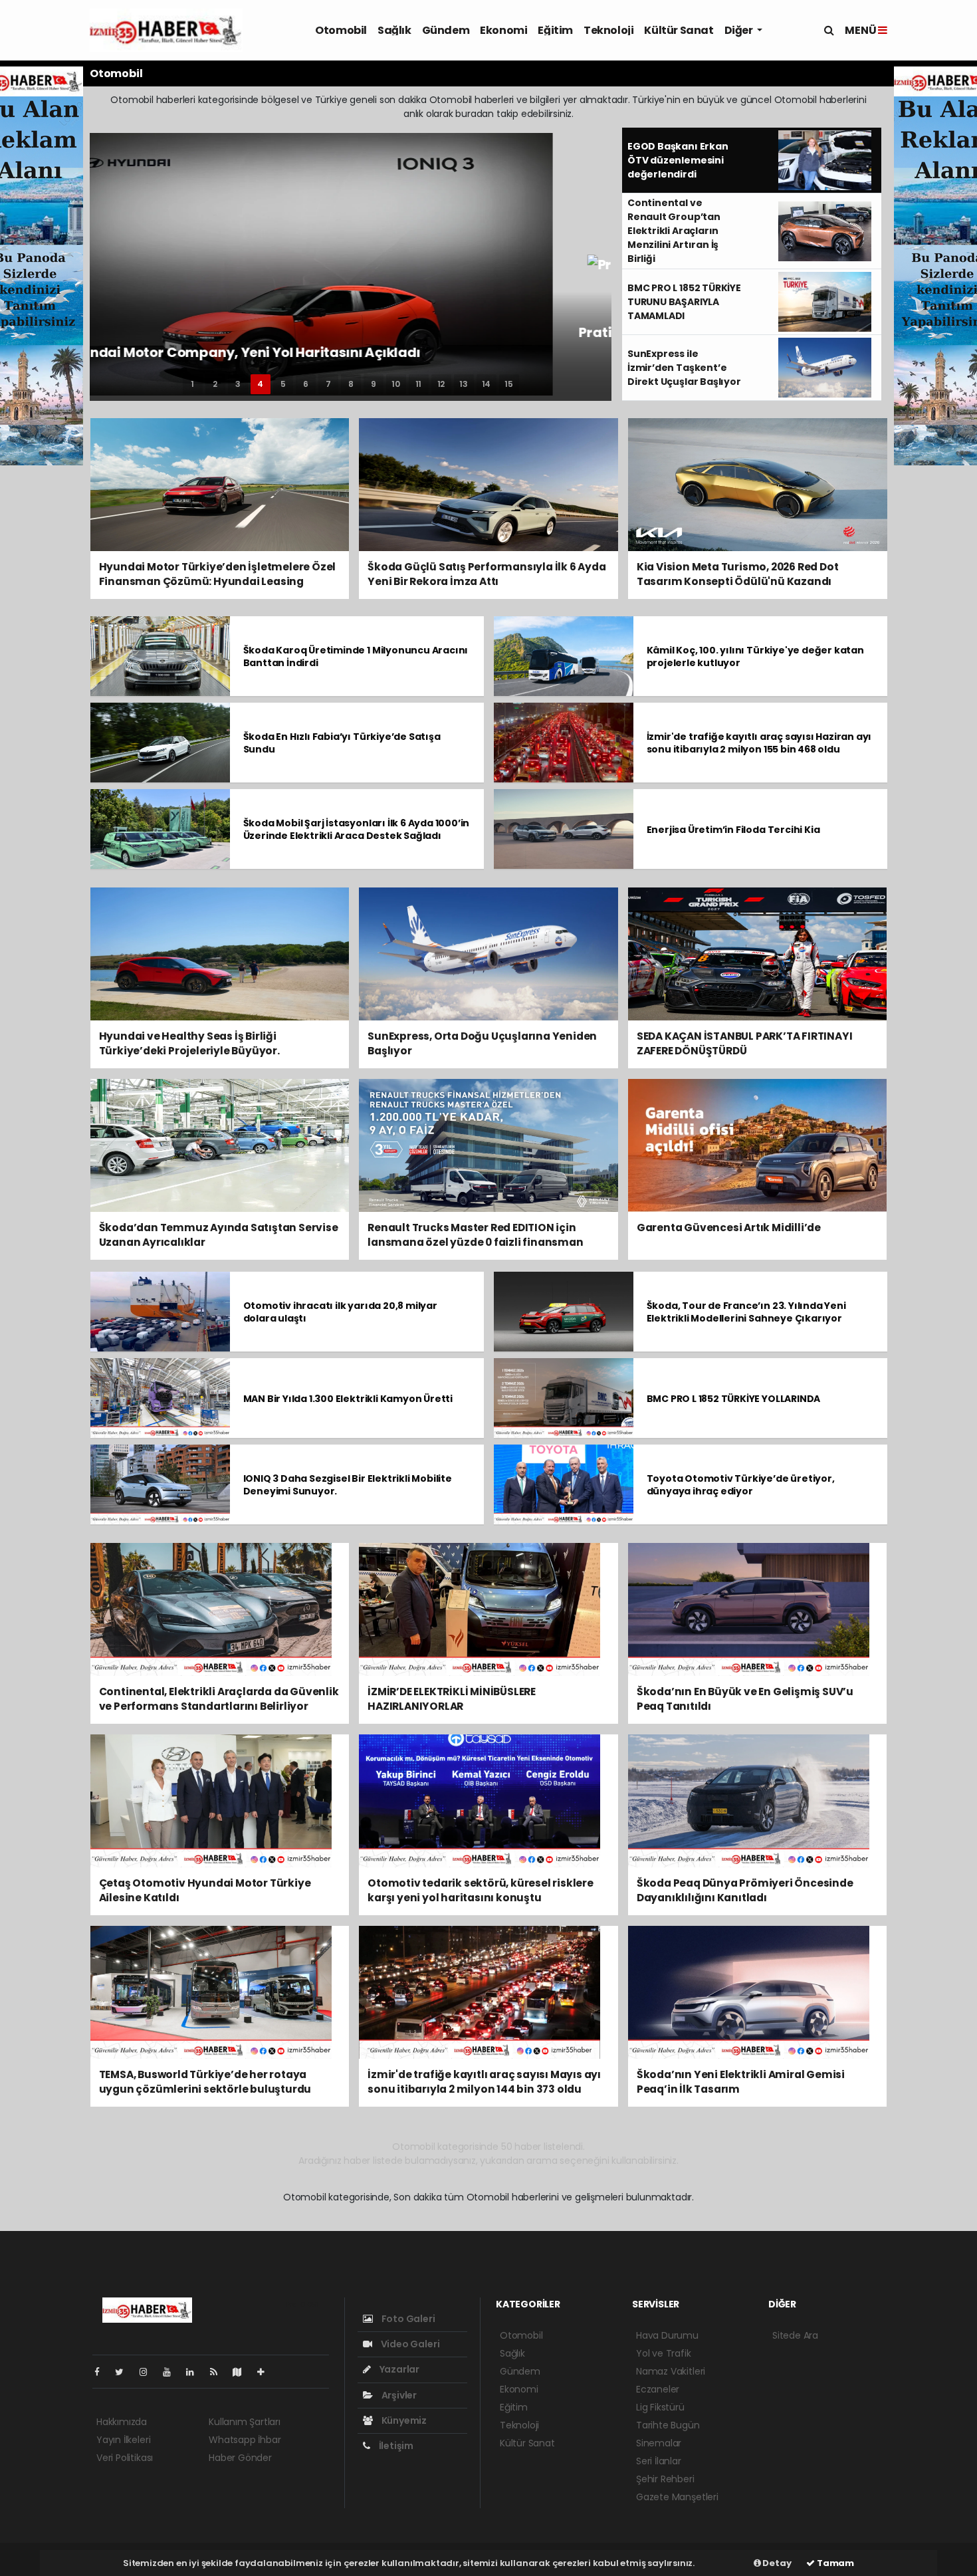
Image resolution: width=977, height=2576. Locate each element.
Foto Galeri (407, 2319)
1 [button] (192, 384)
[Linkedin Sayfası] (195, 2372)
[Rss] (219, 2372)
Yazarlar (398, 2369)
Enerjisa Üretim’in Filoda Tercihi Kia (733, 830)
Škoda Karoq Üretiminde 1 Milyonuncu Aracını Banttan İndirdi (356, 656)
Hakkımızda (122, 2422)
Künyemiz (403, 2420)
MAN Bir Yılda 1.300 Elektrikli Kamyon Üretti (348, 1399)
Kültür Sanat (679, 30)
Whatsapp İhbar (245, 2440)
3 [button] (238, 384)
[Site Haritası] (243, 2372)
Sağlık (394, 30)
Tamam (834, 2563)
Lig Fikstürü (660, 2407)
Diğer (740, 30)
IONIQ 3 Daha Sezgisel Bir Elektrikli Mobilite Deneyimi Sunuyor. (348, 1485)
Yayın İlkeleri (123, 2440)
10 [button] (396, 384)
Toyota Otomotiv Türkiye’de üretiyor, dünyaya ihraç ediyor (741, 1485)
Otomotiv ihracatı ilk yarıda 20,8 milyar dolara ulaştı (340, 1312)
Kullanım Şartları (245, 2422)
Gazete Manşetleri (677, 2497)
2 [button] (215, 384)
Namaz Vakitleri (671, 2371)
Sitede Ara (795, 2335)
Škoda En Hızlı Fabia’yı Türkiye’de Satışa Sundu (342, 743)
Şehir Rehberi (665, 2479)
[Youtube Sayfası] (172, 2372)
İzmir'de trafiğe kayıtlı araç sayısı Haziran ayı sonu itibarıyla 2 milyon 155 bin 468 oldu (759, 743)
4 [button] (260, 384)
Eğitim (555, 30)
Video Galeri (409, 2344)
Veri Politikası (125, 2458)
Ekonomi (503, 30)
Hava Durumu (667, 2335)
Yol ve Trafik (664, 2353)
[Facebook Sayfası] (102, 2372)
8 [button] (351, 384)
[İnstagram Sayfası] (149, 2372)
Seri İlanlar (659, 2461)
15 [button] (509, 384)
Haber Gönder (240, 2458)
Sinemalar (659, 2443)
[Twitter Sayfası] (125, 2372)
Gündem (446, 30)
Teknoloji (608, 30)
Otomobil (341, 30)
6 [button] (306, 384)
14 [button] (487, 384)
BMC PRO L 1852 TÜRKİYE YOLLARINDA (734, 1399)
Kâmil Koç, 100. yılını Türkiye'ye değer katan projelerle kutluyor (755, 656)
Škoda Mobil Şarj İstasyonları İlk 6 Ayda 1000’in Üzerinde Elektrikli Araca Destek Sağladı (357, 829)
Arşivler (398, 2395)
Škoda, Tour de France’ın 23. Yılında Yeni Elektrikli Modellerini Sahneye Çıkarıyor (746, 1312)
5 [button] (283, 384)
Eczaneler (658, 2389)
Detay (776, 2563)
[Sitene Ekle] (266, 2372)
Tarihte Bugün (668, 2425)
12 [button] (441, 384)
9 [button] (374, 384)
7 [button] (328, 384)
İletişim (395, 2446)
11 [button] (419, 384)
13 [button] (464, 384)
